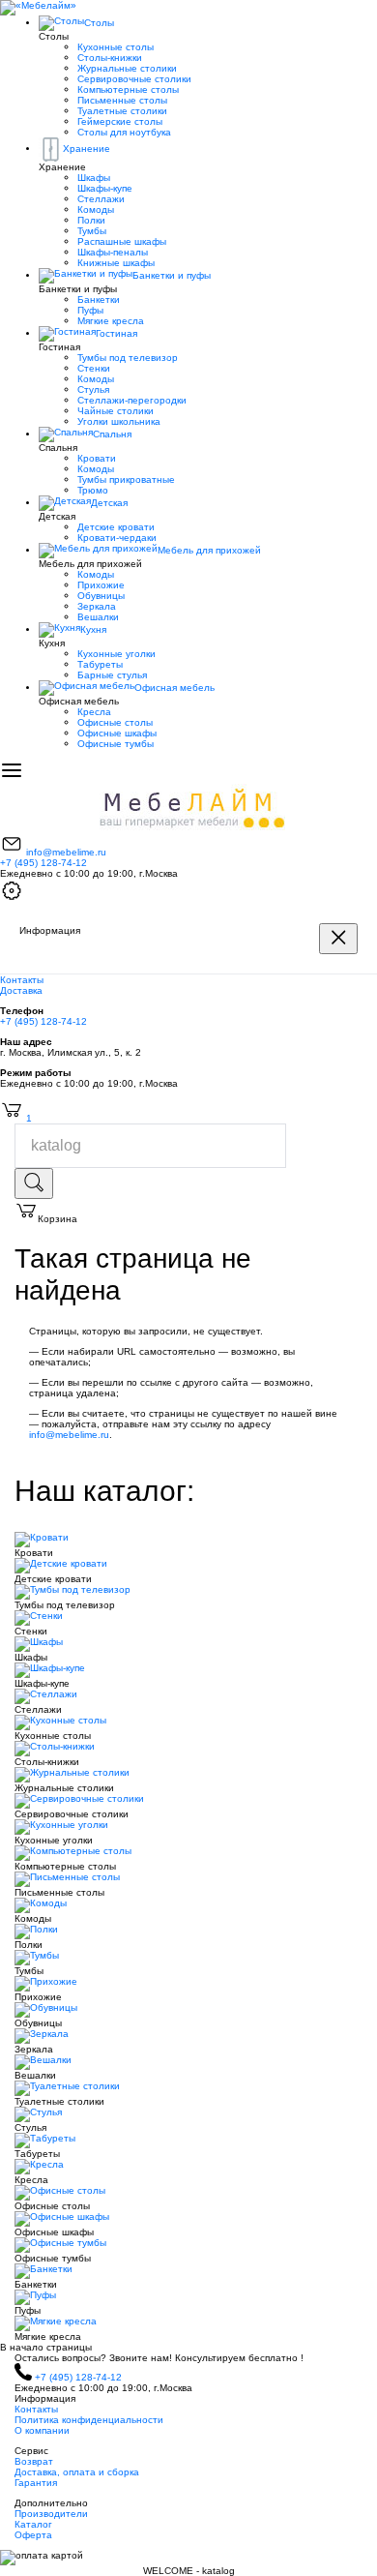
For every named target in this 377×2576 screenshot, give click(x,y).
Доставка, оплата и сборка (77, 2472)
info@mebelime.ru (66, 852)
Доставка (21, 990)
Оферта (33, 2535)
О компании (42, 2430)
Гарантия (36, 2483)
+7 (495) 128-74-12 (43, 863)
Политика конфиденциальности (89, 2420)
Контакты (22, 980)
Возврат (34, 2461)
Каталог (33, 2524)
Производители (51, 2514)
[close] (338, 939)
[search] (34, 1183)
